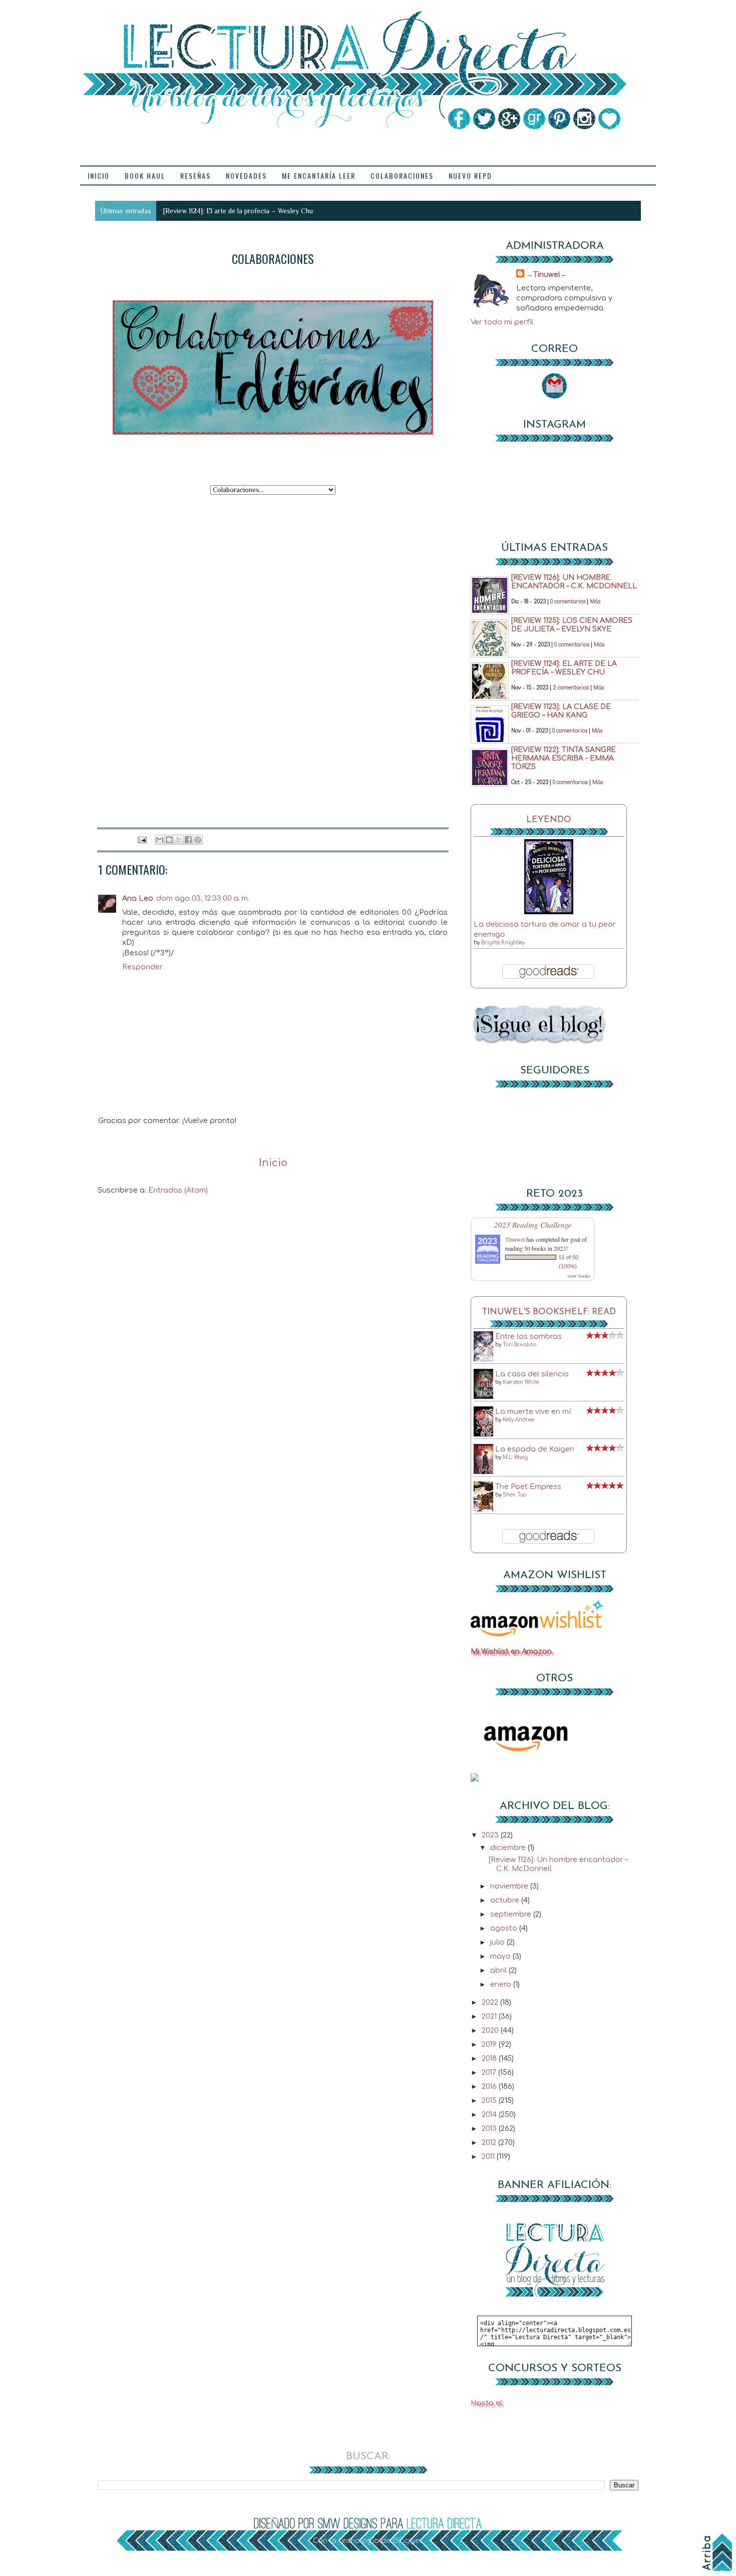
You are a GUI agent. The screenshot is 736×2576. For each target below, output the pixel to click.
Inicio (273, 1163)
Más (595, 602)
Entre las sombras (528, 1336)
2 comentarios (571, 688)
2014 (490, 2114)
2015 (490, 2100)
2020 (491, 2030)
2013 (490, 2128)
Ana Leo (138, 898)
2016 (490, 2086)
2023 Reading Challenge (533, 1224)
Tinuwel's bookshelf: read (549, 1312)
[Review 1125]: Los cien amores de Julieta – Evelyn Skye (572, 625)
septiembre (512, 1914)
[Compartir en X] (179, 840)
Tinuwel (515, 1239)
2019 (490, 2044)
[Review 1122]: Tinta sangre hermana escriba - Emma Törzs (564, 758)
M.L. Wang (515, 1457)
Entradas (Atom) (178, 1190)
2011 (489, 2156)
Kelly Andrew (518, 1420)
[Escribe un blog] (169, 840)
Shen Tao (514, 1495)
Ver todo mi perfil (502, 322)
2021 (490, 2016)
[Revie (172, 211)
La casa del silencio (532, 1374)
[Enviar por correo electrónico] (160, 840)
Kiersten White (521, 1382)
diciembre (509, 1848)
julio (498, 1942)
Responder (142, 967)
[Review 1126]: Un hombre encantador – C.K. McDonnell (574, 582)
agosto (505, 1928)
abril (499, 1970)
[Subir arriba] (717, 2552)
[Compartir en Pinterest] (198, 840)
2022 (491, 2002)
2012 (490, 2142)
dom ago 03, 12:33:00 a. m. (203, 898)
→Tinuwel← (547, 274)
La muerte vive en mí (533, 1411)
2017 (490, 2072)
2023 (491, 1835)
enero (502, 1984)
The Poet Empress (528, 1487)
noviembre (510, 1886)
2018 (490, 2058)
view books (579, 1276)
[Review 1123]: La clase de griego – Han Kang (561, 711)
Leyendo (549, 820)
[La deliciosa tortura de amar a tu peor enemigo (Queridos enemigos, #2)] (549, 912)
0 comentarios (568, 602)
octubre (506, 1900)
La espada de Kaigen (535, 1449)
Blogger (407, 2540)
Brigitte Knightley (503, 943)
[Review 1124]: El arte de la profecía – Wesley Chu (564, 668)
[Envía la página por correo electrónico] (142, 840)
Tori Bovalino (519, 1345)
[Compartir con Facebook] (188, 840)
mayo (501, 1956)
